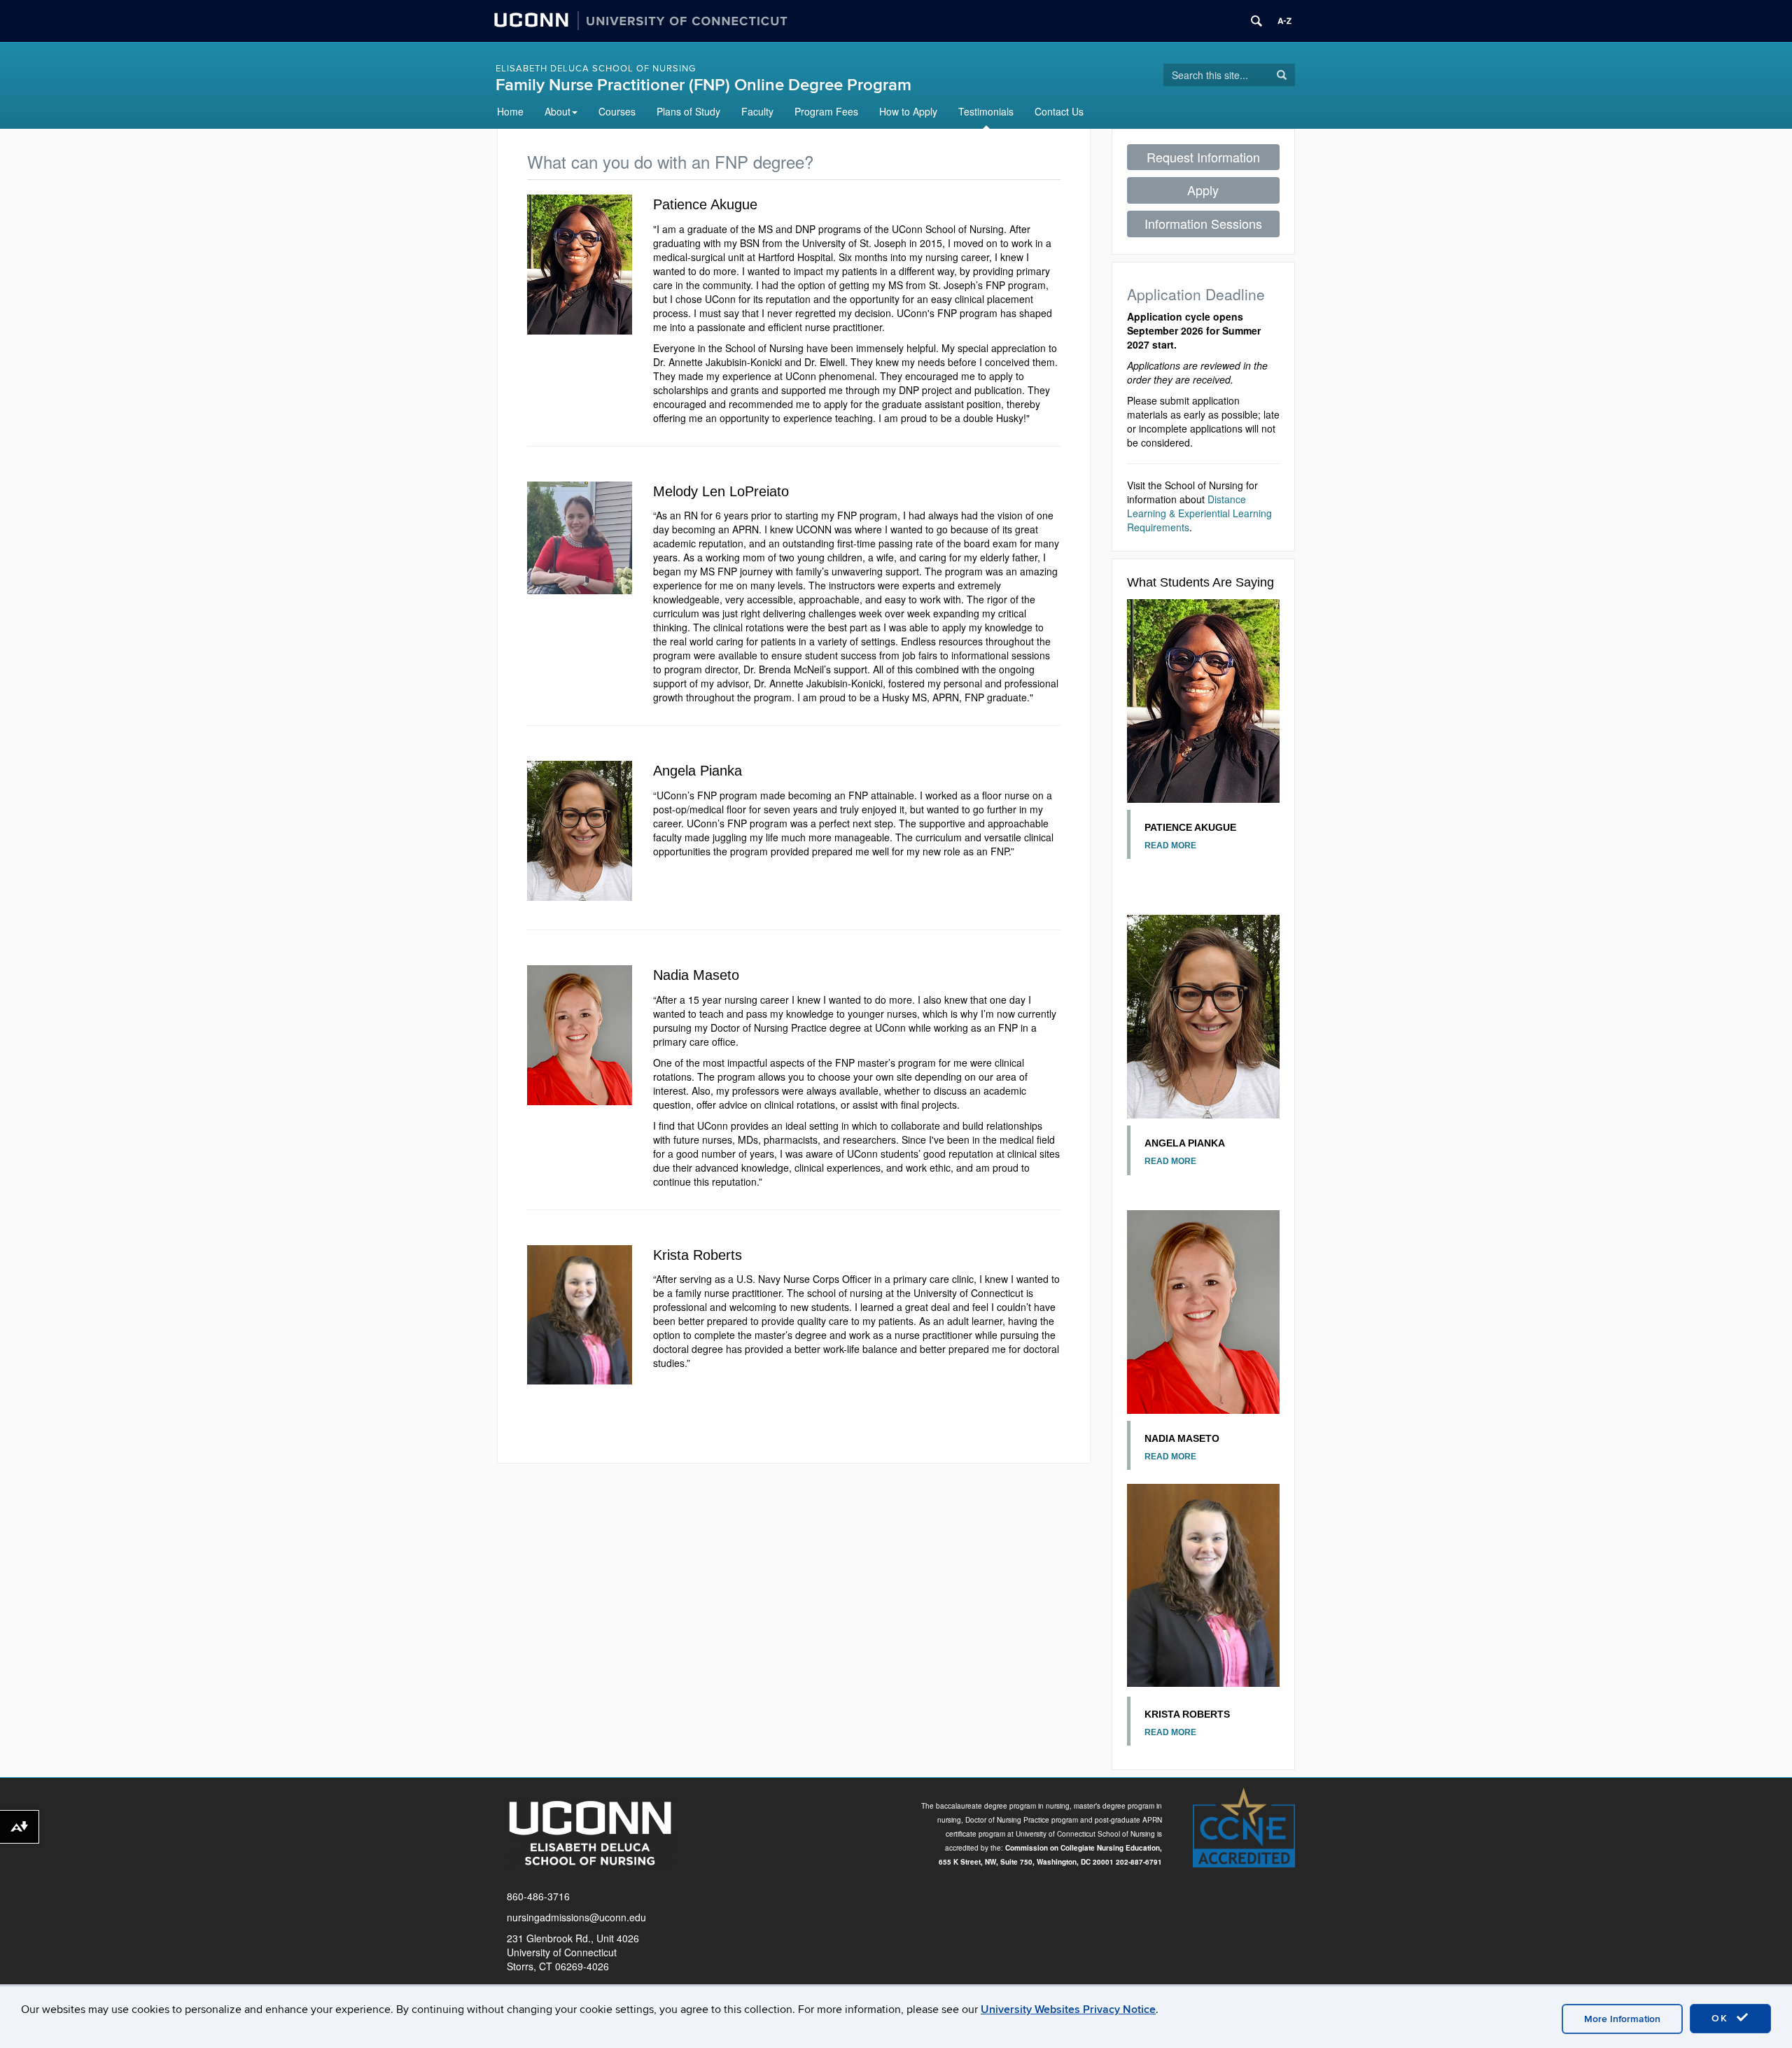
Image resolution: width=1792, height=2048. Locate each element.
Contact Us (1059, 111)
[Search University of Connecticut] (1256, 21)
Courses (617, 111)
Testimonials (986, 111)
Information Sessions (1203, 223)
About (558, 111)
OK (1722, 2018)
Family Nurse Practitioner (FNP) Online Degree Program (703, 85)
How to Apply (908, 111)
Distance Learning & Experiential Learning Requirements (1199, 513)
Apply (1203, 190)
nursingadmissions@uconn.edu (576, 1917)
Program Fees (826, 111)
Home (510, 111)
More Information (1622, 2019)
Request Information (1203, 157)
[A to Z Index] (1284, 21)
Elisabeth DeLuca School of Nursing (596, 69)
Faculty (757, 111)
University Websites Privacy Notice (1068, 2010)
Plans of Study (688, 111)
